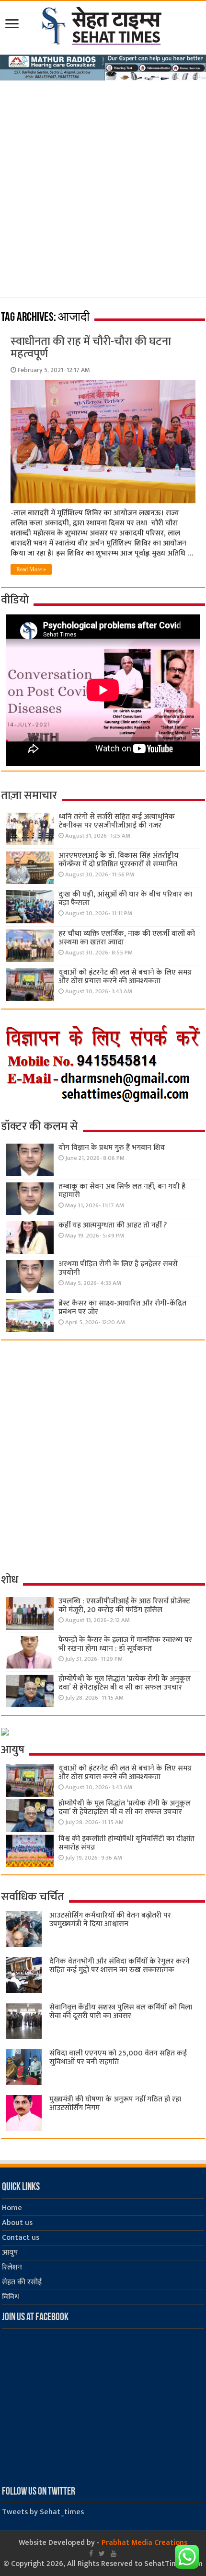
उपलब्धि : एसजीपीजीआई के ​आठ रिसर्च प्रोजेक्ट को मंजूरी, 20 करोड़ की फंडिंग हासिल (124, 1606)
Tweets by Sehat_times (43, 2512)
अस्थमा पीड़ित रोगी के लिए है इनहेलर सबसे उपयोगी (118, 1268)
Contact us (21, 2238)
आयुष (10, 2253)
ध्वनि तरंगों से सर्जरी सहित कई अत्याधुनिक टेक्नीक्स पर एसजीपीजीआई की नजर (117, 821)
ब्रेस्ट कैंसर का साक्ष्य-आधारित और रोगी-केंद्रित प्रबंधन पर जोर (122, 1308)
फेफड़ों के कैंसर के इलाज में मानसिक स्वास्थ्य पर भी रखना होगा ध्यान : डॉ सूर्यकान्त (125, 1644)
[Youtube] (114, 2553)
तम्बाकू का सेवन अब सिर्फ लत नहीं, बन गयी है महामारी (122, 1191)
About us (17, 2223)
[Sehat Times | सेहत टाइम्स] (103, 24)
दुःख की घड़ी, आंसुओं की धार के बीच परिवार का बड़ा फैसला (125, 899)
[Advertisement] (103, 194)
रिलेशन (12, 2267)
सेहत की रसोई (22, 2282)
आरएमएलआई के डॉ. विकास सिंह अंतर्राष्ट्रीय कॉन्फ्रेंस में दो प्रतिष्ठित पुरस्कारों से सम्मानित (119, 860)
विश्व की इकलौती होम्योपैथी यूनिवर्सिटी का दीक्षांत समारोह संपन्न (126, 1843)
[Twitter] (102, 2553)
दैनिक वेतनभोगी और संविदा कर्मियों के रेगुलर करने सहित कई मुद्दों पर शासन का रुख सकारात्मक (120, 1966)
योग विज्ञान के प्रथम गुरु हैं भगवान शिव (112, 1148)
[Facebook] (91, 2553)
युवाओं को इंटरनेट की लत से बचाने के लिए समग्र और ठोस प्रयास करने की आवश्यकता (125, 977)
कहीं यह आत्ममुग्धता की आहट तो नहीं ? (113, 1225)
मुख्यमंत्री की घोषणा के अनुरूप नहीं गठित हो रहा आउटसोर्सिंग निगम (115, 2104)
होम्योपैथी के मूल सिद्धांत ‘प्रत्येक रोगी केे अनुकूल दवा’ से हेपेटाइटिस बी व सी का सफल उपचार (125, 1683)
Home (12, 2208)
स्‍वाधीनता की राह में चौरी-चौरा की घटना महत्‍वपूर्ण (91, 348)
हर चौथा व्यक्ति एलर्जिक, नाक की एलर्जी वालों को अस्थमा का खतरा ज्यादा (127, 938)
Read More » (31, 569)
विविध (11, 2297)
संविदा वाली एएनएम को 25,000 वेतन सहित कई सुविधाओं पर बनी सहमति (118, 2058)
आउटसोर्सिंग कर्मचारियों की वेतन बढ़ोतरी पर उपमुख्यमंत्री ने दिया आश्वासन (110, 1920)
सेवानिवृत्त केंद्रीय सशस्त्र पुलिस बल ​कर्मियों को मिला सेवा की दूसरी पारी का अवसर (121, 2012)
